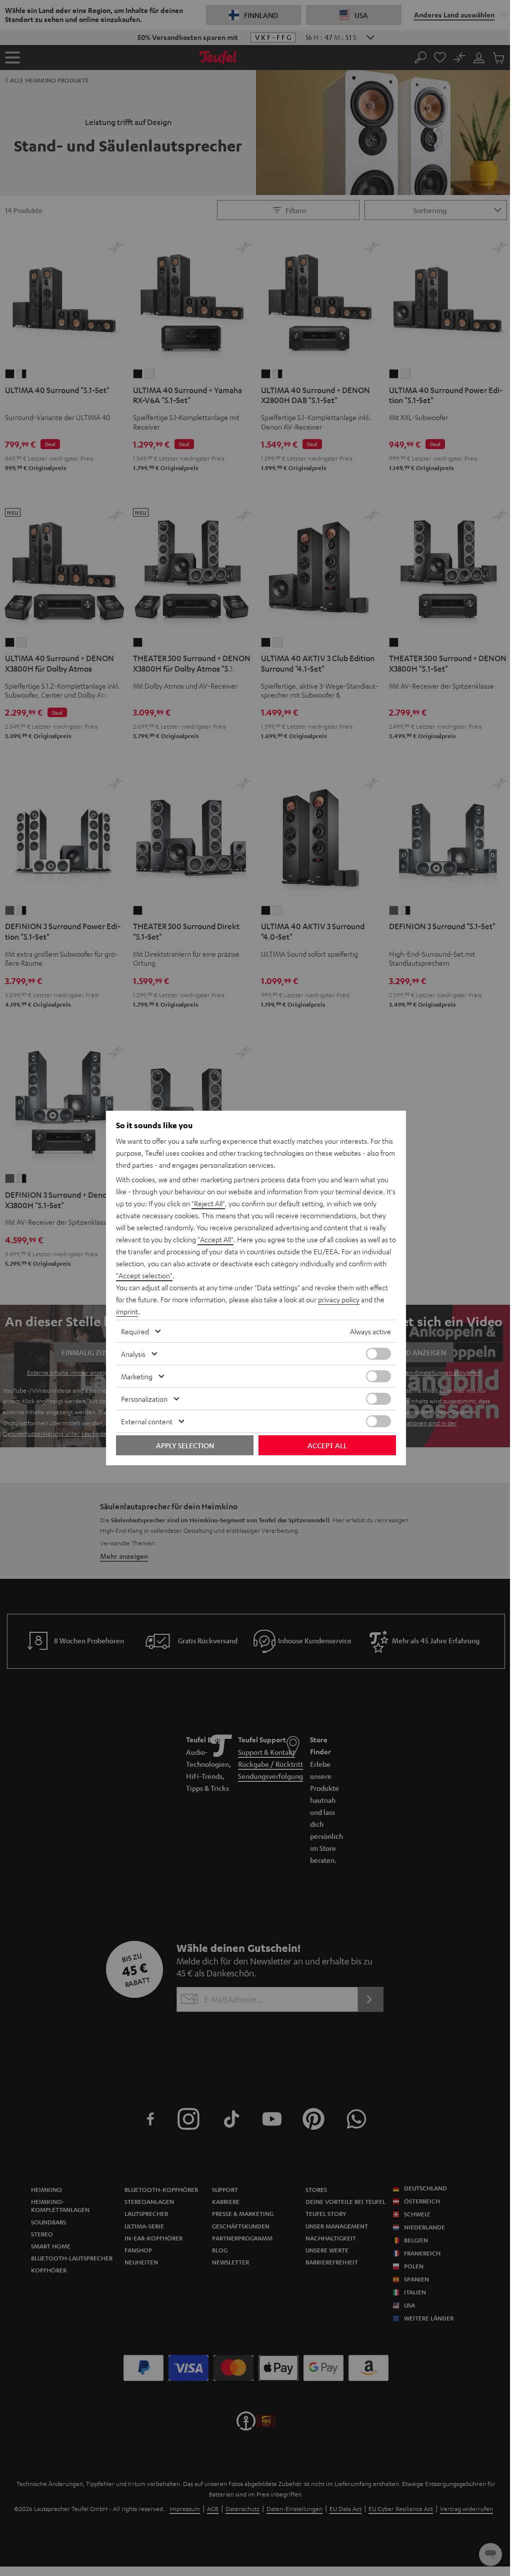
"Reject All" (208, 1203)
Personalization (144, 1399)
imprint (127, 1311)
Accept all (327, 1445)
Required (135, 1331)
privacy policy (339, 1299)
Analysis (133, 1354)
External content (147, 1421)
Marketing (137, 1376)
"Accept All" (215, 1239)
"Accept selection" (144, 1275)
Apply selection (185, 1445)
